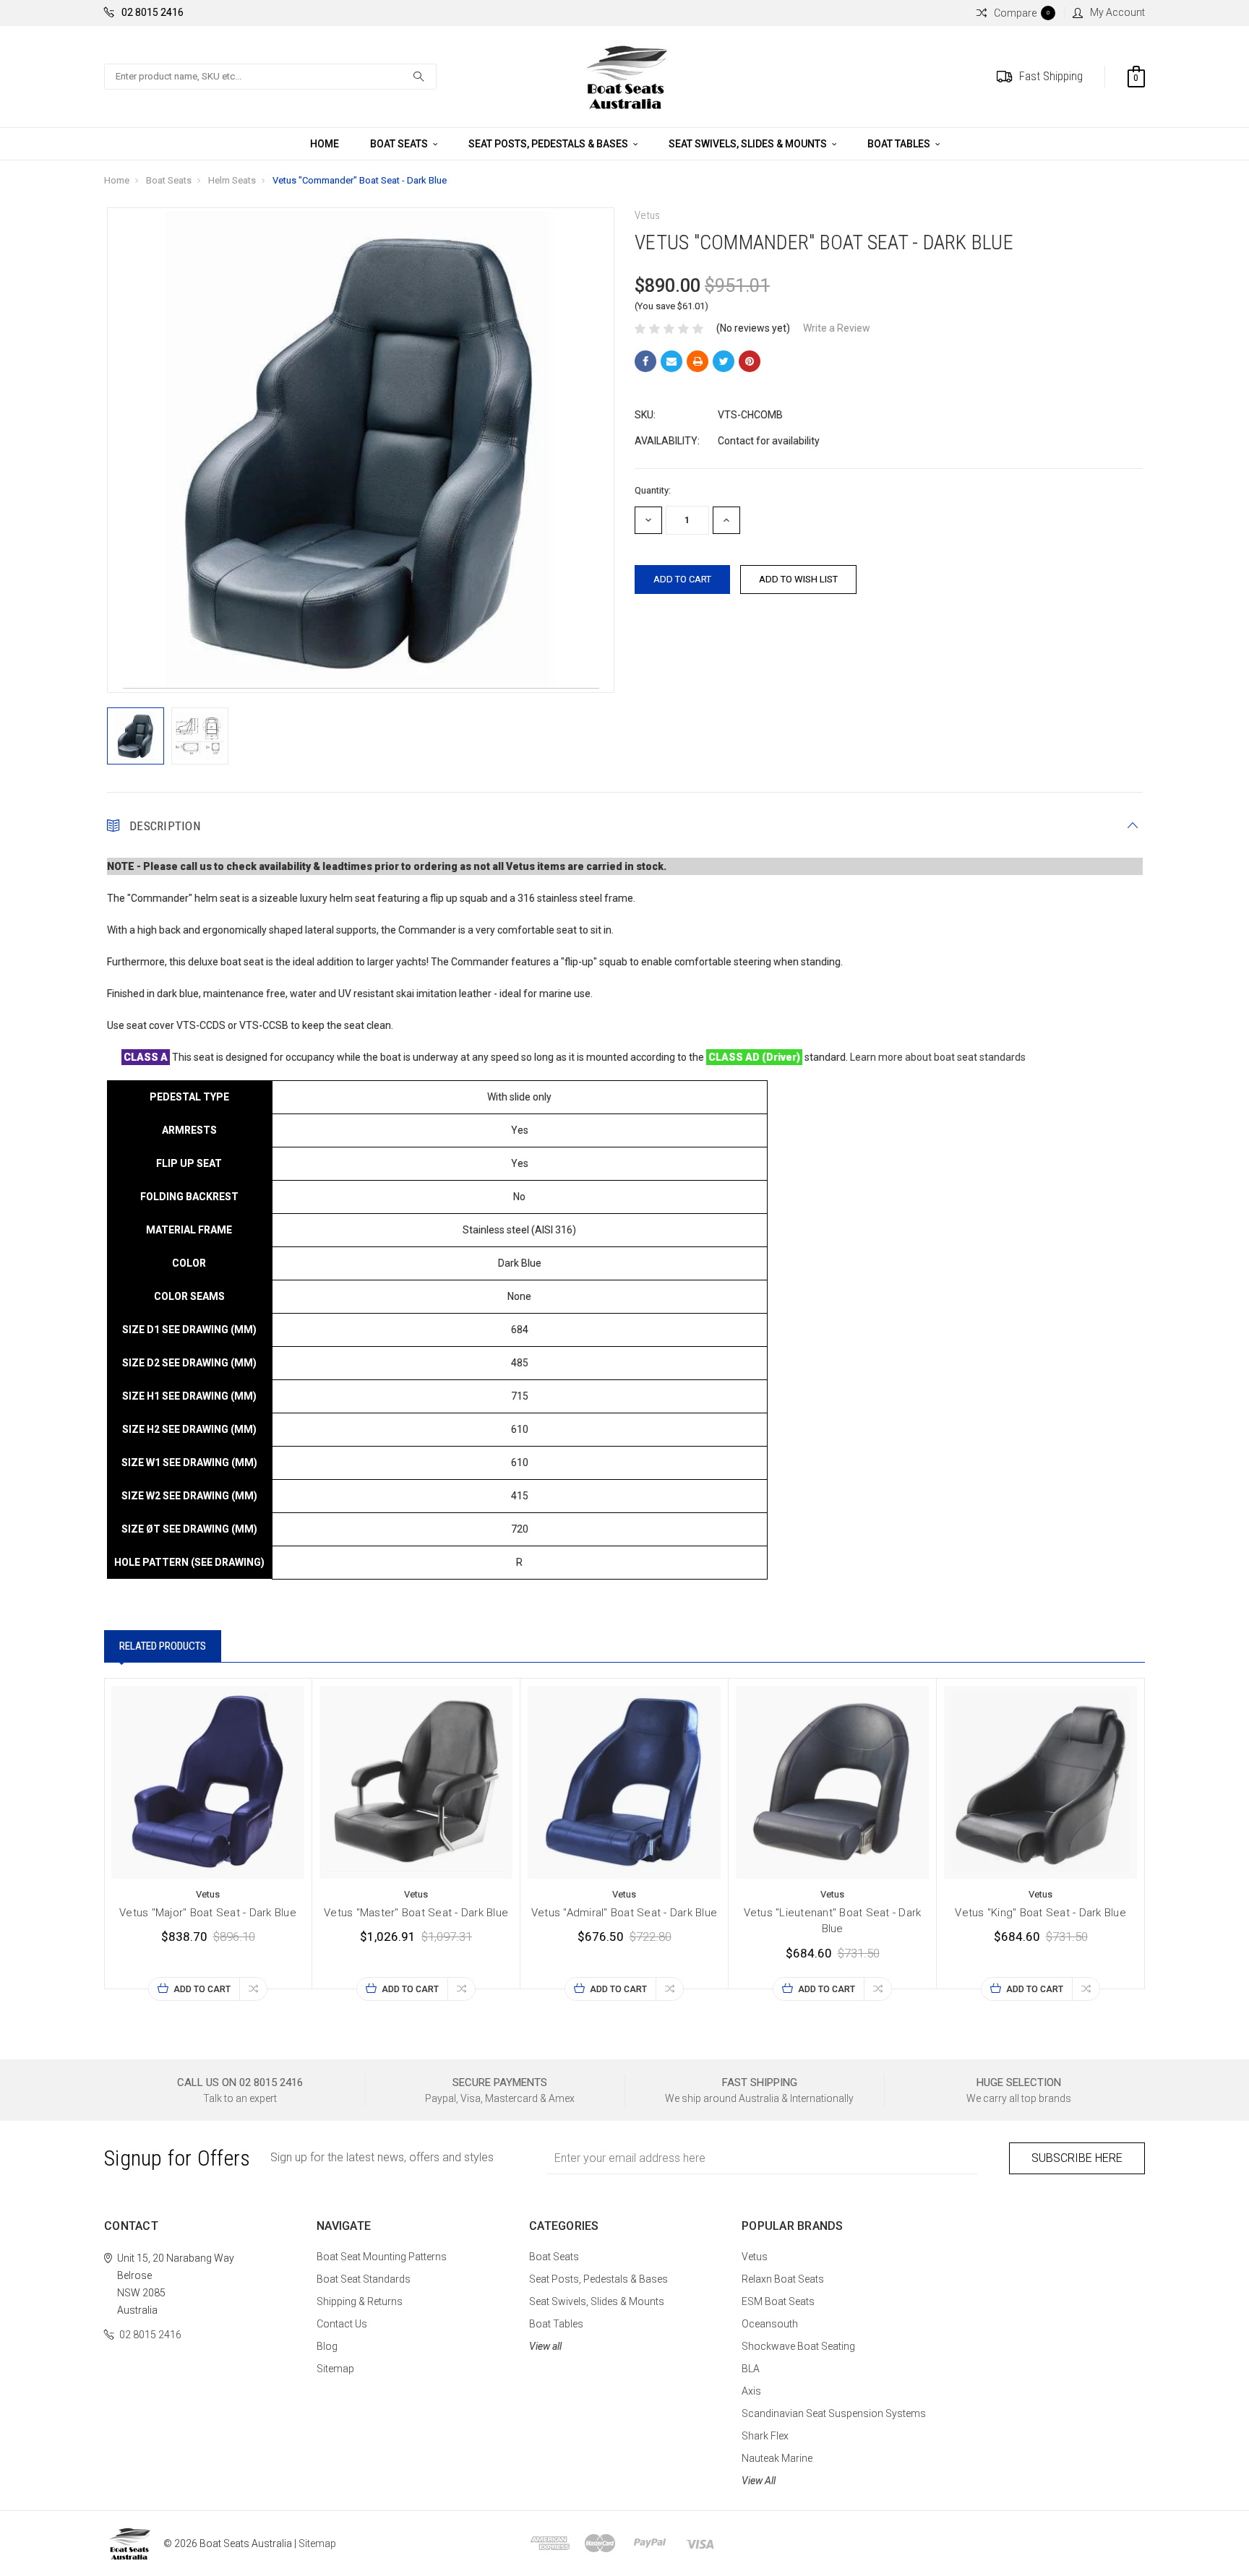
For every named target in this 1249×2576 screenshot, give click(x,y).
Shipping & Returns (360, 2301)
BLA (751, 2369)
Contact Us (342, 2324)
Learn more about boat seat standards (938, 1057)
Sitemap (335, 2369)
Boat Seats (400, 144)
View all (545, 2346)
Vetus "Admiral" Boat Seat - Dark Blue (624, 1913)
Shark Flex (765, 2436)
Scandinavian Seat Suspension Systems (834, 2413)
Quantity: (653, 490)
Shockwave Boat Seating (798, 2346)
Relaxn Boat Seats (783, 2279)
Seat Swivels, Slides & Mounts (749, 144)
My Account (1117, 12)
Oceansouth (770, 2324)
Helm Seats (232, 180)
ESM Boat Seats (778, 2301)
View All (759, 2481)
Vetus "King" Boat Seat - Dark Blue (1040, 1913)
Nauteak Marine (777, 2458)
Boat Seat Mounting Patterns (382, 2257)
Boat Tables (900, 144)
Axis (751, 2391)
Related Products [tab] (163, 1646)
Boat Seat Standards (364, 2279)
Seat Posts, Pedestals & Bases (549, 144)
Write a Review (837, 328)
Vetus (755, 2257)
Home (325, 144)
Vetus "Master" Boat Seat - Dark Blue (416, 1913)
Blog (327, 2346)
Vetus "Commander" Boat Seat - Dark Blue (360, 180)
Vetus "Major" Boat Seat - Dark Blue (208, 1913)
